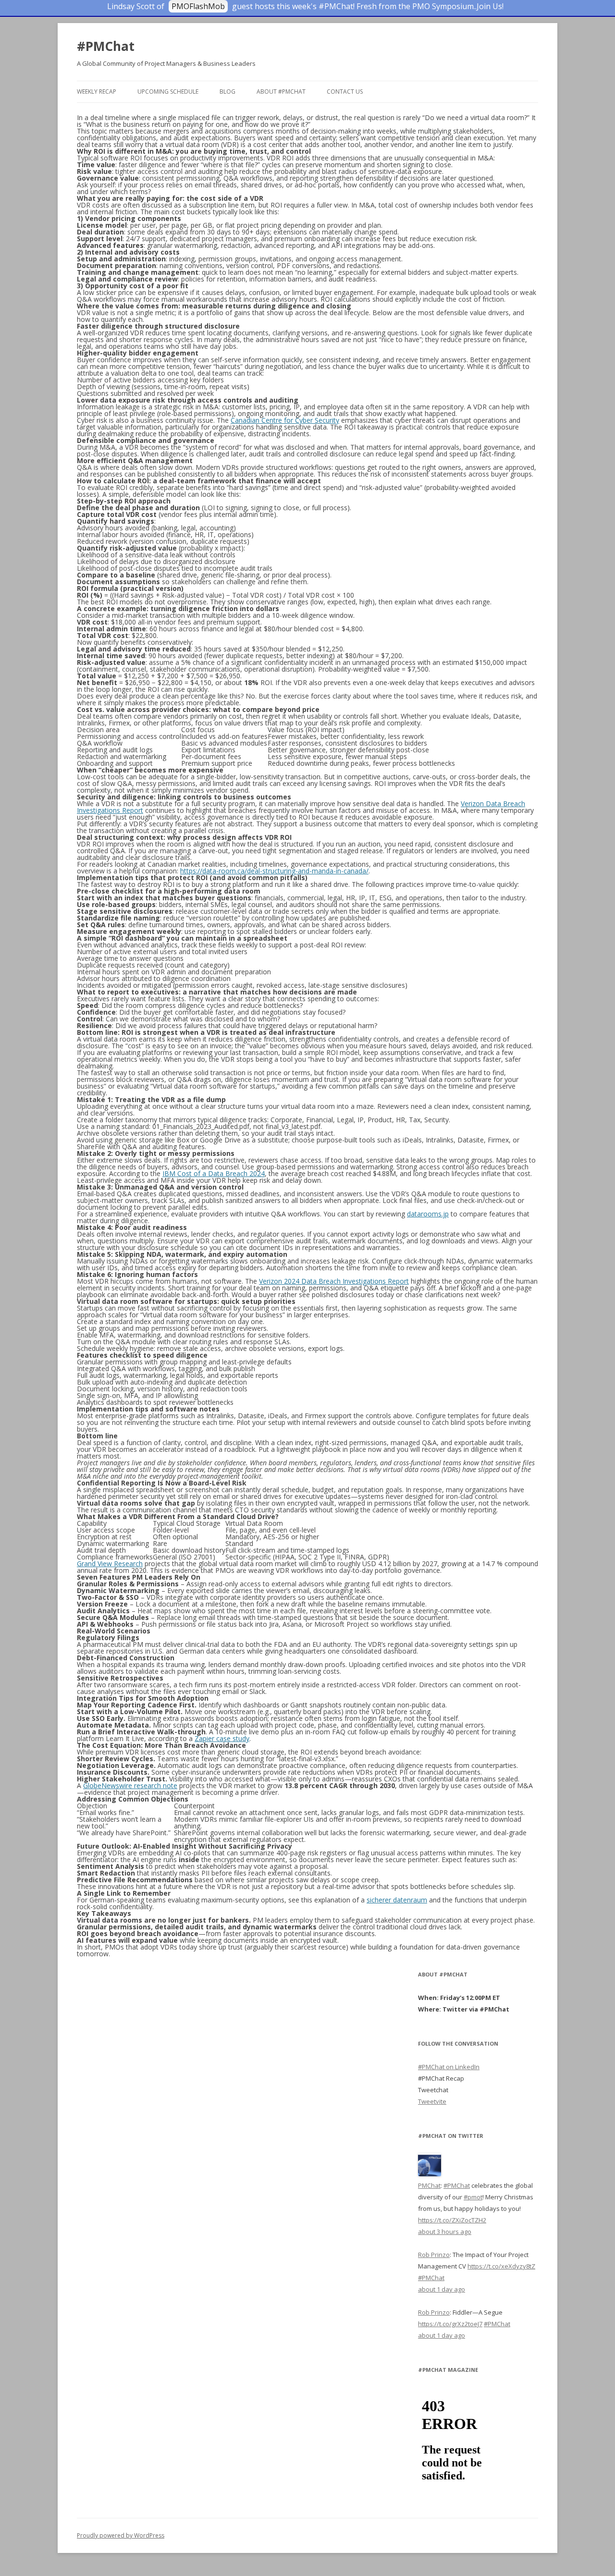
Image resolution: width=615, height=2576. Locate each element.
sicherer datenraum (397, 1900)
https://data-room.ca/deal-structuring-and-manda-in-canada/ (274, 871)
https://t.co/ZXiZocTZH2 (452, 2220)
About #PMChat (281, 92)
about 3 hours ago (445, 2232)
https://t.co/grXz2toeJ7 (450, 2324)
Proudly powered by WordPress (121, 2535)
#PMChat (106, 46)
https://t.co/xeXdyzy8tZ (501, 2266)
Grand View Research (110, 1564)
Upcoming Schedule (168, 92)
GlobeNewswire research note (130, 1785)
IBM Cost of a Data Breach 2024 (214, 1173)
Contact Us (345, 92)
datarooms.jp (428, 1214)
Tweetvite (432, 2101)
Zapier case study (222, 1738)
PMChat (429, 2185)
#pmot (473, 2197)
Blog (228, 92)
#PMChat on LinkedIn (449, 2067)
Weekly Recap (97, 92)
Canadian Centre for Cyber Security (285, 420)
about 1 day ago (442, 2289)
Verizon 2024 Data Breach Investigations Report (334, 1281)
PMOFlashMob (198, 6)
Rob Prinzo (434, 2255)
